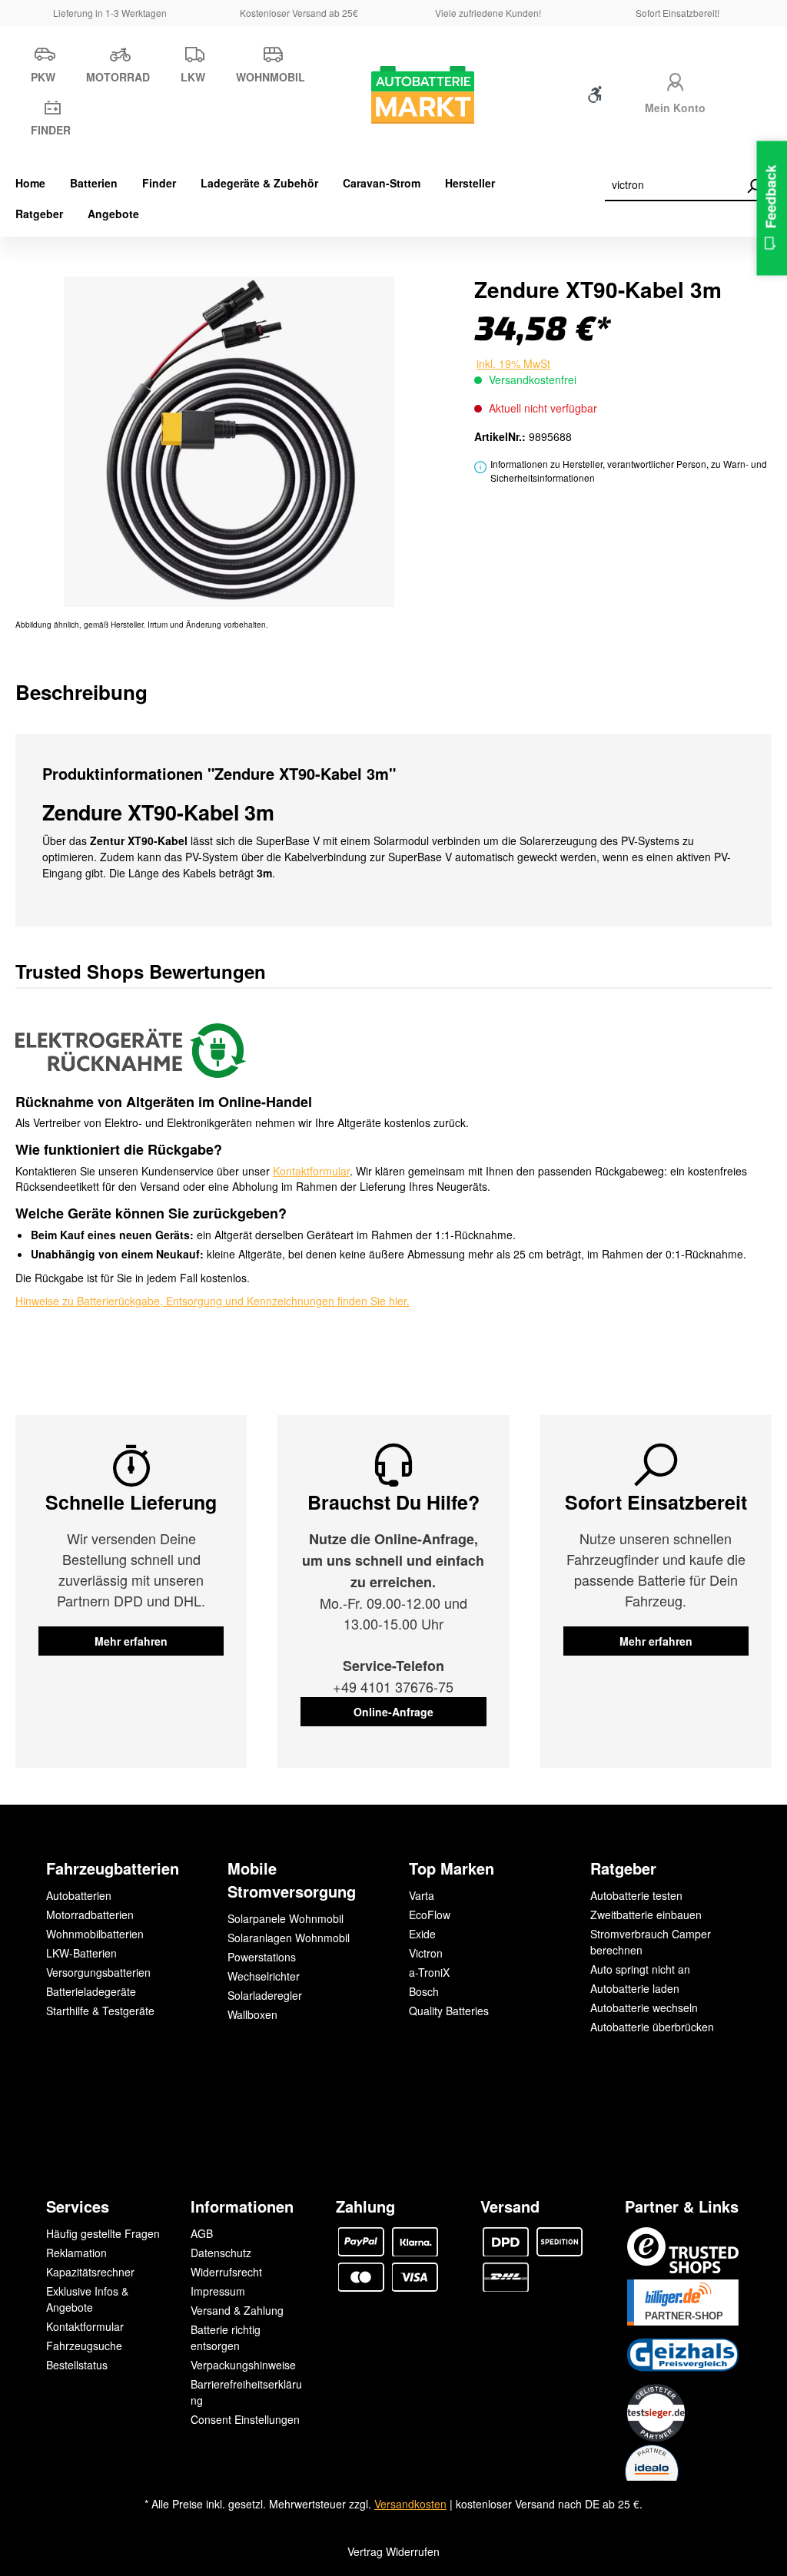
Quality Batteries (449, 2011)
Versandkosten (410, 2504)
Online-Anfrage (393, 1712)
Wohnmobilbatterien (95, 1934)
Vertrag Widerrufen (393, 2551)
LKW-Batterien (81, 1953)
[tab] (81, 692)
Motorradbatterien (90, 1915)
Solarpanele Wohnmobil (286, 1918)
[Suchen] (754, 186)
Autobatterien (79, 1895)
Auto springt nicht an (640, 1969)
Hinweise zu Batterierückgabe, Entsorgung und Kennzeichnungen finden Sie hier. (213, 1301)
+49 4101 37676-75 (393, 1686)
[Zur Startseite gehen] (393, 95)
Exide (422, 1934)
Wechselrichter (264, 1976)
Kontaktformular (311, 1171)
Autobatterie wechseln (644, 2007)
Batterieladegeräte (91, 1991)
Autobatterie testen (636, 1895)
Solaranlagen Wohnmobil (289, 1938)
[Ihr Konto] (676, 80)
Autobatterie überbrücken (652, 2027)
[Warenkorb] (746, 98)
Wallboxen (252, 2014)
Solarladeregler (265, 1995)
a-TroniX (429, 1972)
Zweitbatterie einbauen (646, 1915)
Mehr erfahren (131, 1641)
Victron (426, 1953)
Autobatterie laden (635, 1988)
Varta (422, 1895)
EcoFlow (430, 1915)
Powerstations (262, 1957)
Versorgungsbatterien (98, 1972)
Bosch (424, 1991)
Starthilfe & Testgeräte (100, 2011)
